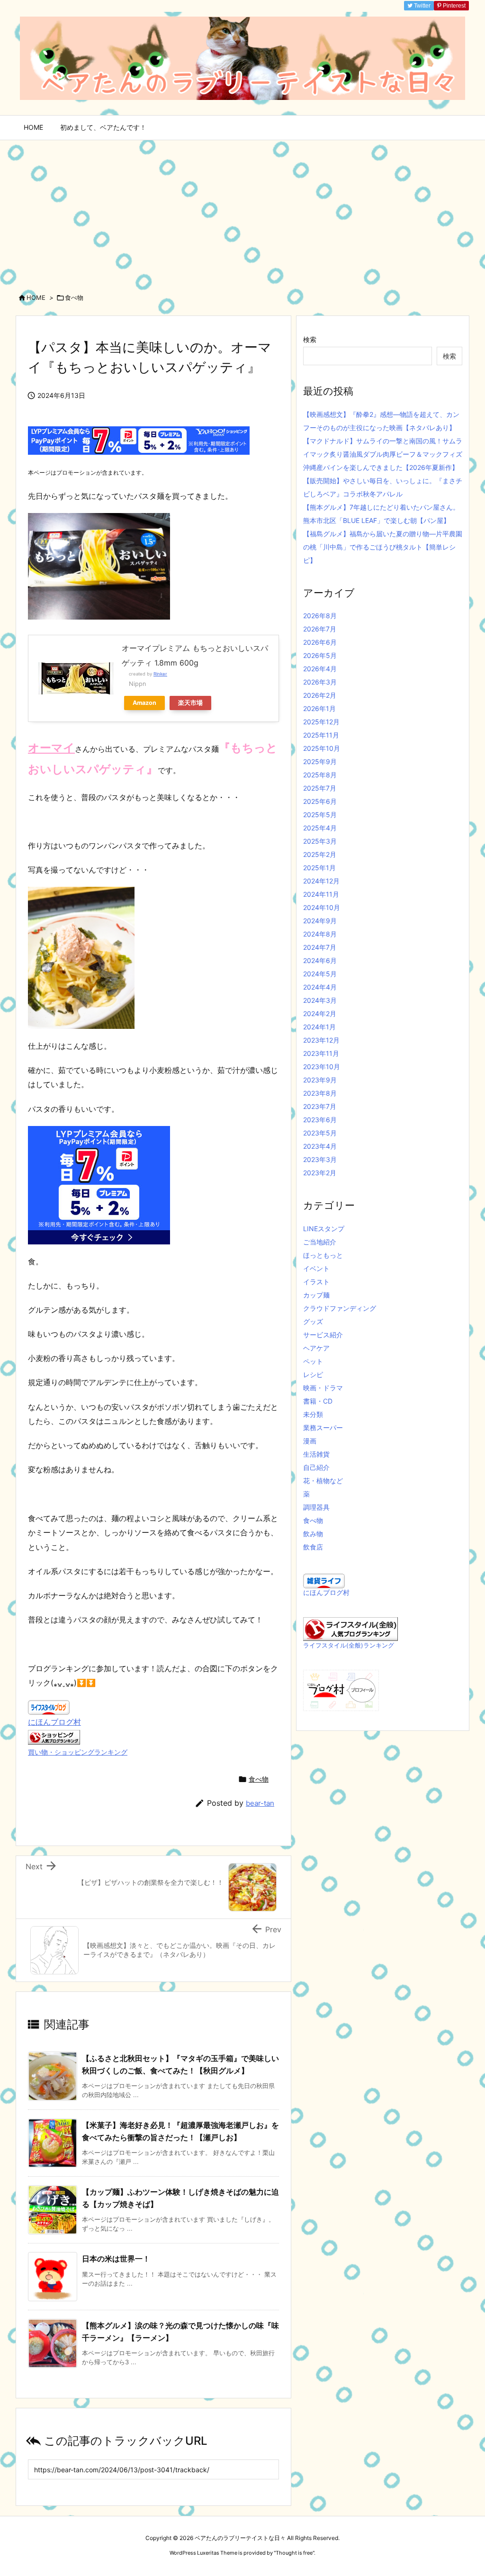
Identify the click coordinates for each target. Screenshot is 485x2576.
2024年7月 (320, 947)
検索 (310, 339)
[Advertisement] (242, 211)
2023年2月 (320, 1173)
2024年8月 (320, 934)
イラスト (316, 1282)
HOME (36, 297)
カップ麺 (316, 1295)
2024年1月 (319, 1027)
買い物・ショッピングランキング (78, 1752)
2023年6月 (320, 1120)
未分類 (313, 1414)
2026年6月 (320, 642)
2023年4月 (320, 1146)
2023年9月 (320, 1080)
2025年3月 (320, 841)
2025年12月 (321, 722)
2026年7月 (320, 629)
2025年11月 (321, 735)
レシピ (313, 1374)
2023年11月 (321, 1053)
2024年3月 (320, 1000)
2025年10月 (322, 748)
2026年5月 (320, 655)
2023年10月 (322, 1067)
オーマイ (51, 748)
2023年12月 (321, 1040)
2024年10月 (322, 907)
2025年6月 (320, 801)
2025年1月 (319, 868)
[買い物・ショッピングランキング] (54, 1737)
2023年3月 (320, 1159)
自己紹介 (316, 1467)
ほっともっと (323, 1255)
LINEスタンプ (324, 1229)
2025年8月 (320, 775)
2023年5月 (320, 1133)
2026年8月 (320, 616)
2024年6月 (320, 960)
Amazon (144, 703)
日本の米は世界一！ (116, 2259)
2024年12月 (321, 881)
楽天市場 (190, 703)
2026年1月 (319, 708)
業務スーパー (323, 1428)
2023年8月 (320, 1093)
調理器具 (316, 1507)
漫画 (310, 1441)
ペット (313, 1361)
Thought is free (294, 2553)
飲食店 (313, 1547)
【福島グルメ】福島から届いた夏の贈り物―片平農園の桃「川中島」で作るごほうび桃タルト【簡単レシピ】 (383, 547)
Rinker (160, 674)
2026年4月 (320, 669)
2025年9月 (320, 761)
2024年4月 (320, 987)
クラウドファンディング (340, 1308)
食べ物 (74, 297)
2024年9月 (320, 921)
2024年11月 (321, 894)
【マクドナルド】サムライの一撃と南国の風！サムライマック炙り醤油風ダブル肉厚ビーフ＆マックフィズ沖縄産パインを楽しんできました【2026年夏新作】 (383, 454)
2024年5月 (320, 974)
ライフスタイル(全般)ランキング (349, 1645)
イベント (316, 1268)
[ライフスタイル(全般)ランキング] (350, 1628)
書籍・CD (318, 1401)
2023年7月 (320, 1106)
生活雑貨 (316, 1454)
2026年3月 (320, 682)
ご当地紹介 (320, 1242)
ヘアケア (316, 1348)
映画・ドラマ (323, 1388)
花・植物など (323, 1481)
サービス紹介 (323, 1335)
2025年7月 (320, 788)
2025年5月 (320, 815)
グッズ (313, 1321)
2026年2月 (320, 695)
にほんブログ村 (54, 1722)
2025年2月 (320, 854)
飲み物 (313, 1534)
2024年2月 (320, 1013)
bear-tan (260, 1803)
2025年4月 (320, 828)
